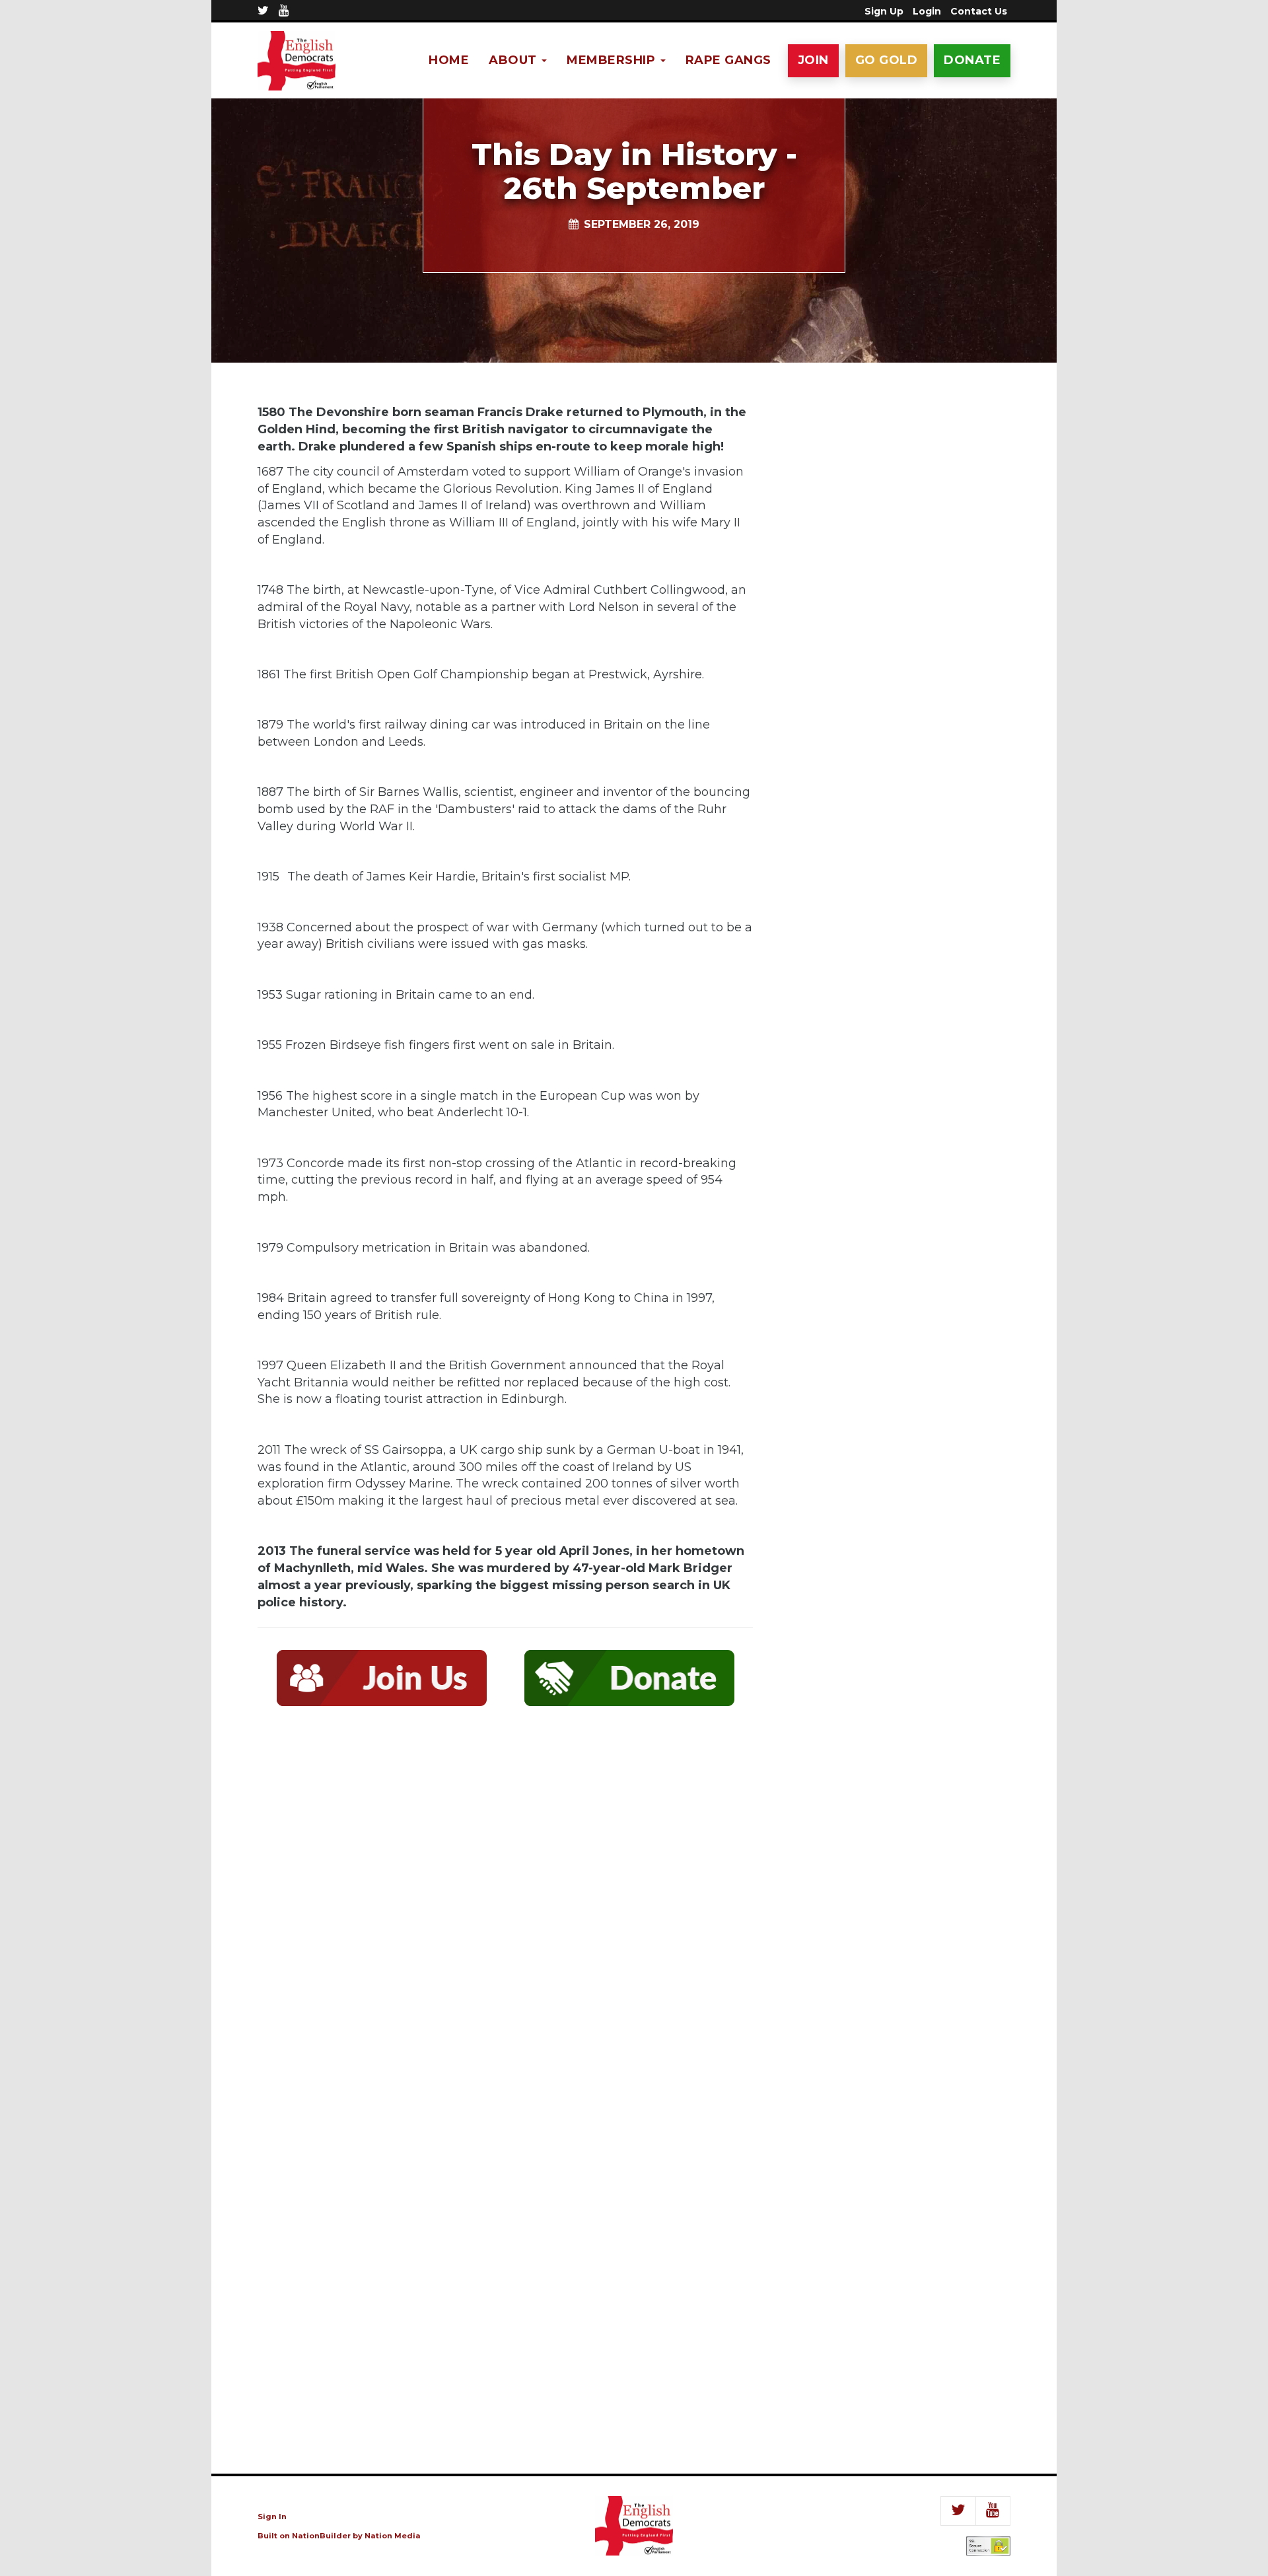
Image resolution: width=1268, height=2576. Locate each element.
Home (449, 60)
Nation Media (393, 2536)
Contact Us (979, 11)
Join (813, 60)
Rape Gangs (728, 60)
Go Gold (887, 60)
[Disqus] (505, 1910)
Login (927, 11)
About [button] (514, 60)
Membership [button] (613, 60)
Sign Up (884, 11)
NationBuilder (321, 2536)
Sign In (272, 2517)
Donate (972, 60)
